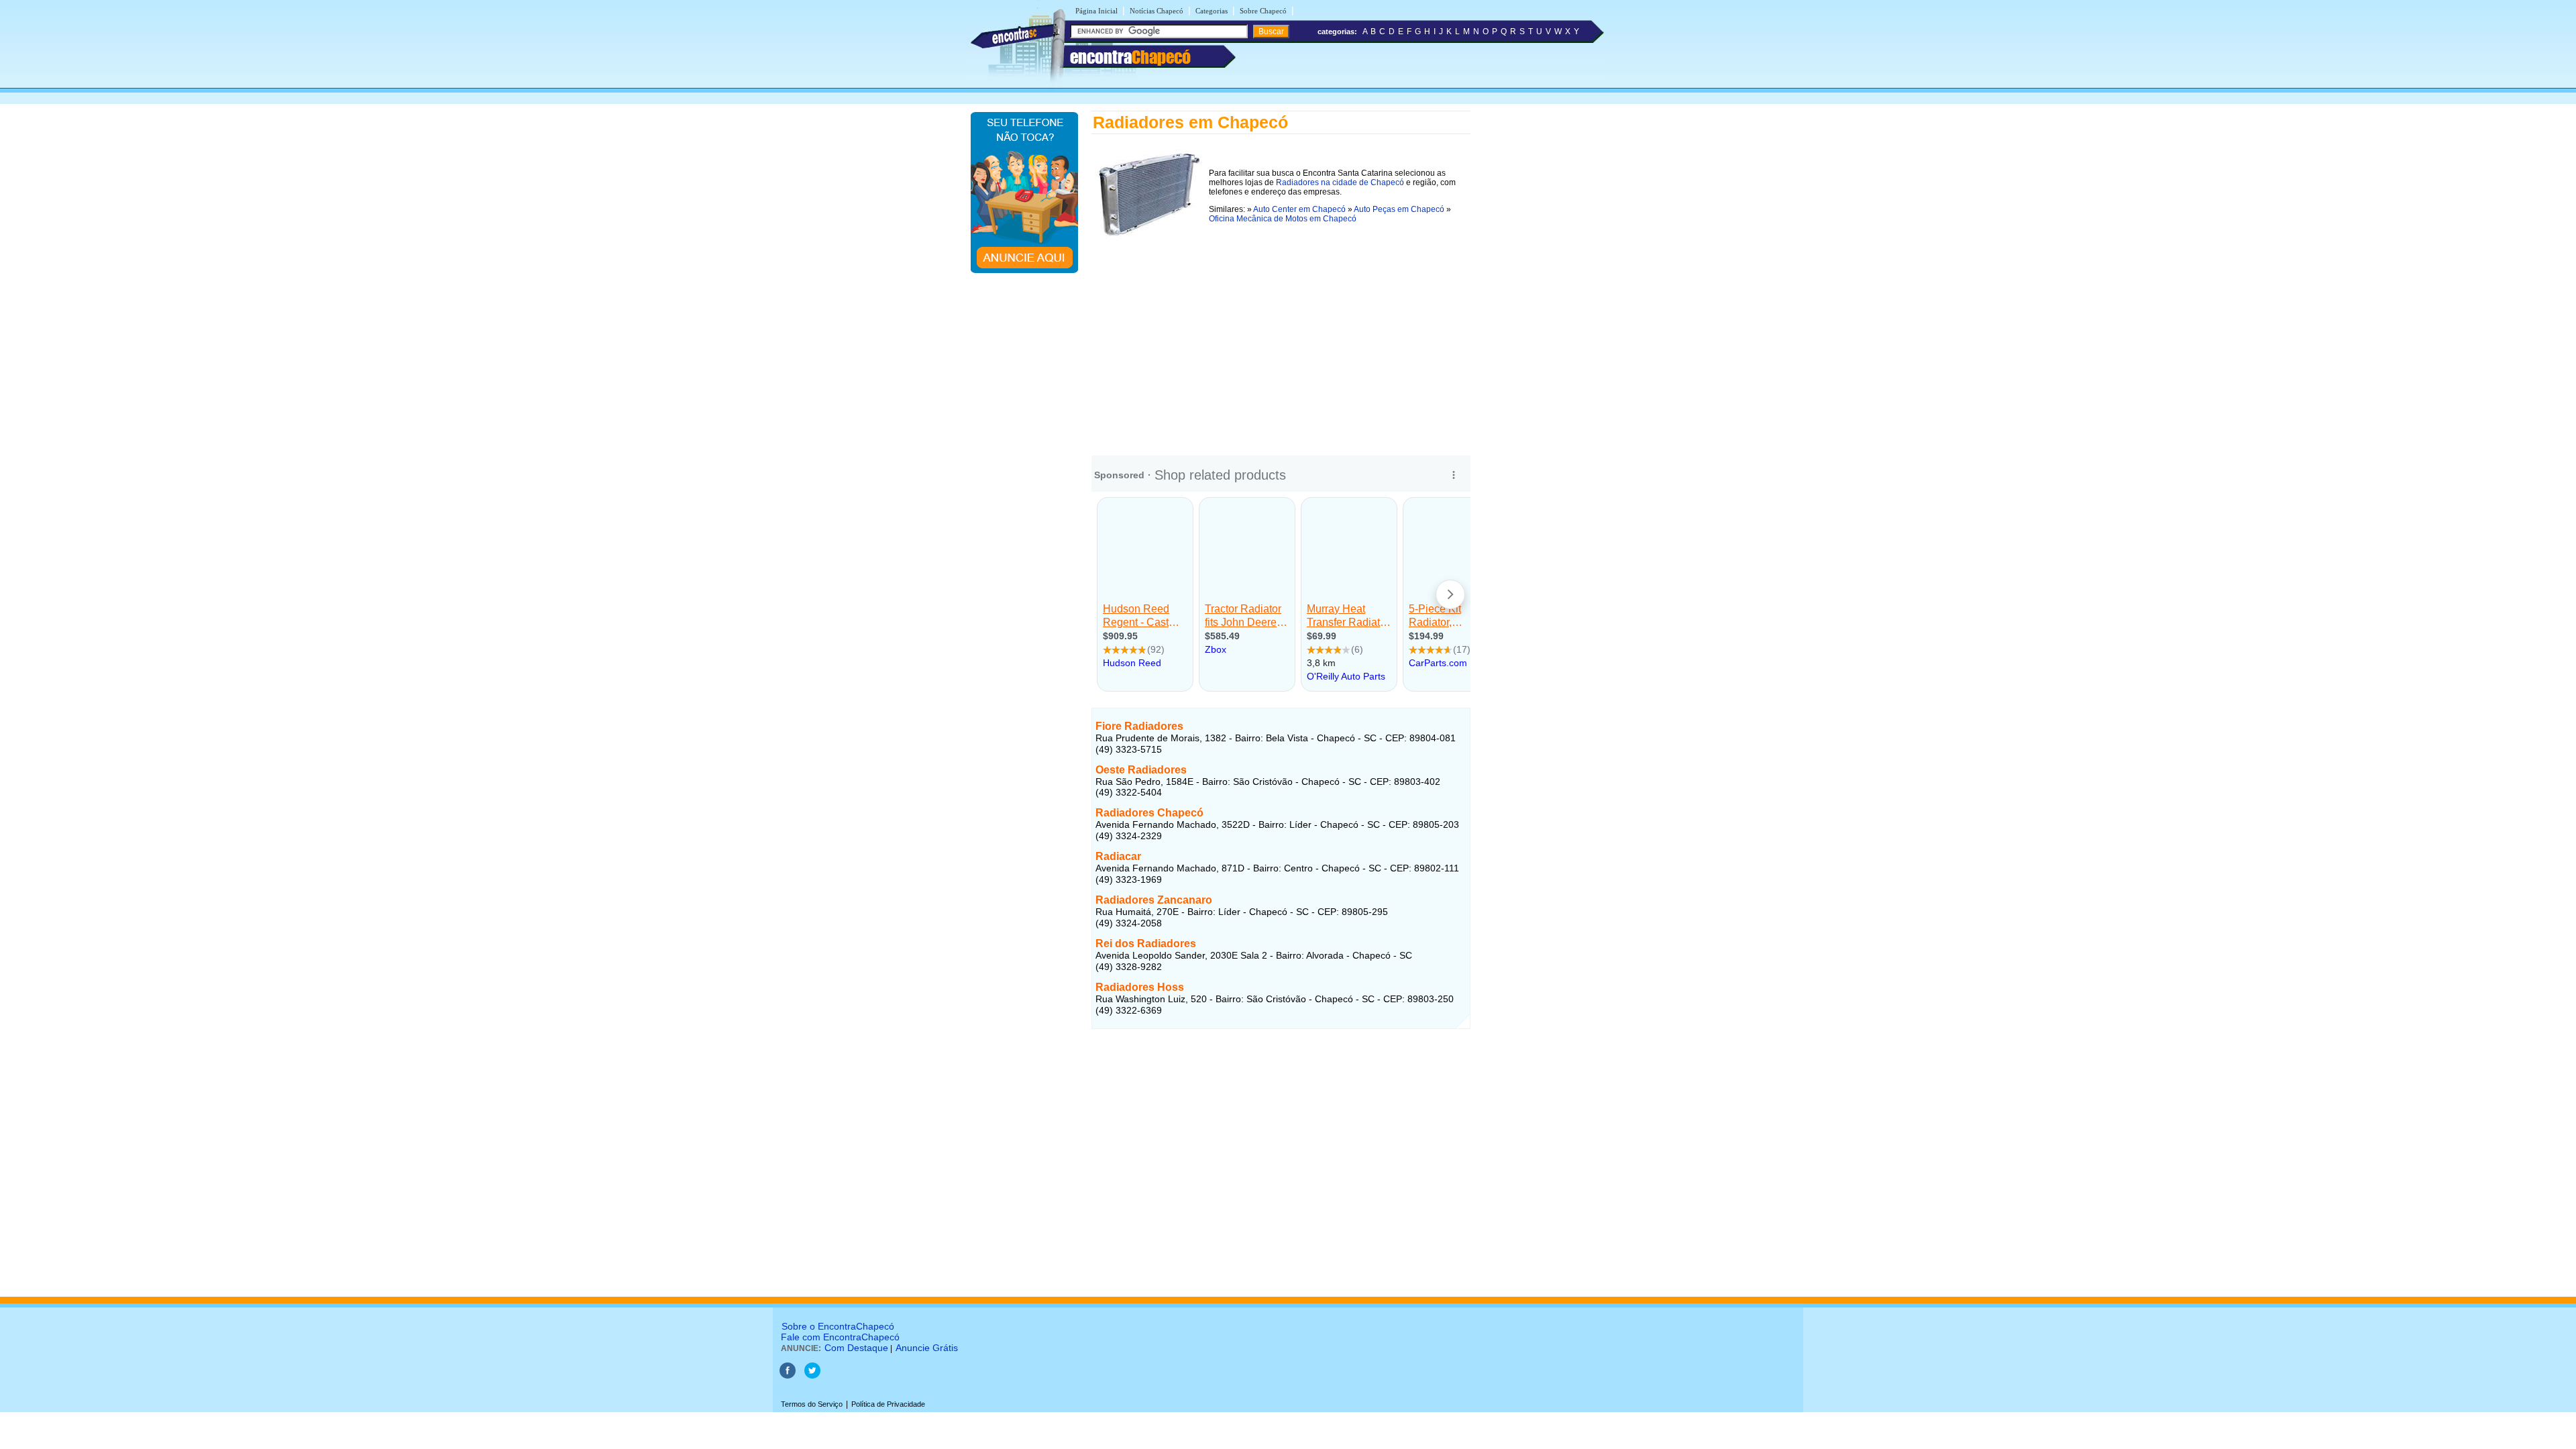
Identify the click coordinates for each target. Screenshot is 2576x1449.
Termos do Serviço (812, 1404)
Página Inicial (1096, 11)
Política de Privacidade (888, 1404)
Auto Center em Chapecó (1299, 209)
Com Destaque (856, 1348)
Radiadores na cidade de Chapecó (1340, 182)
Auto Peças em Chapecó (1399, 209)
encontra (1130, 57)
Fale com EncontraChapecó (840, 1337)
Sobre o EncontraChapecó (838, 1326)
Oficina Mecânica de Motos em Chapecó (1283, 219)
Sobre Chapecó (1263, 11)
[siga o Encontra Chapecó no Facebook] (789, 1376)
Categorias (1212, 11)
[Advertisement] (1281, 340)
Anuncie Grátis (927, 1348)
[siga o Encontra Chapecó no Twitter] (812, 1376)
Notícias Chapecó (1157, 11)
